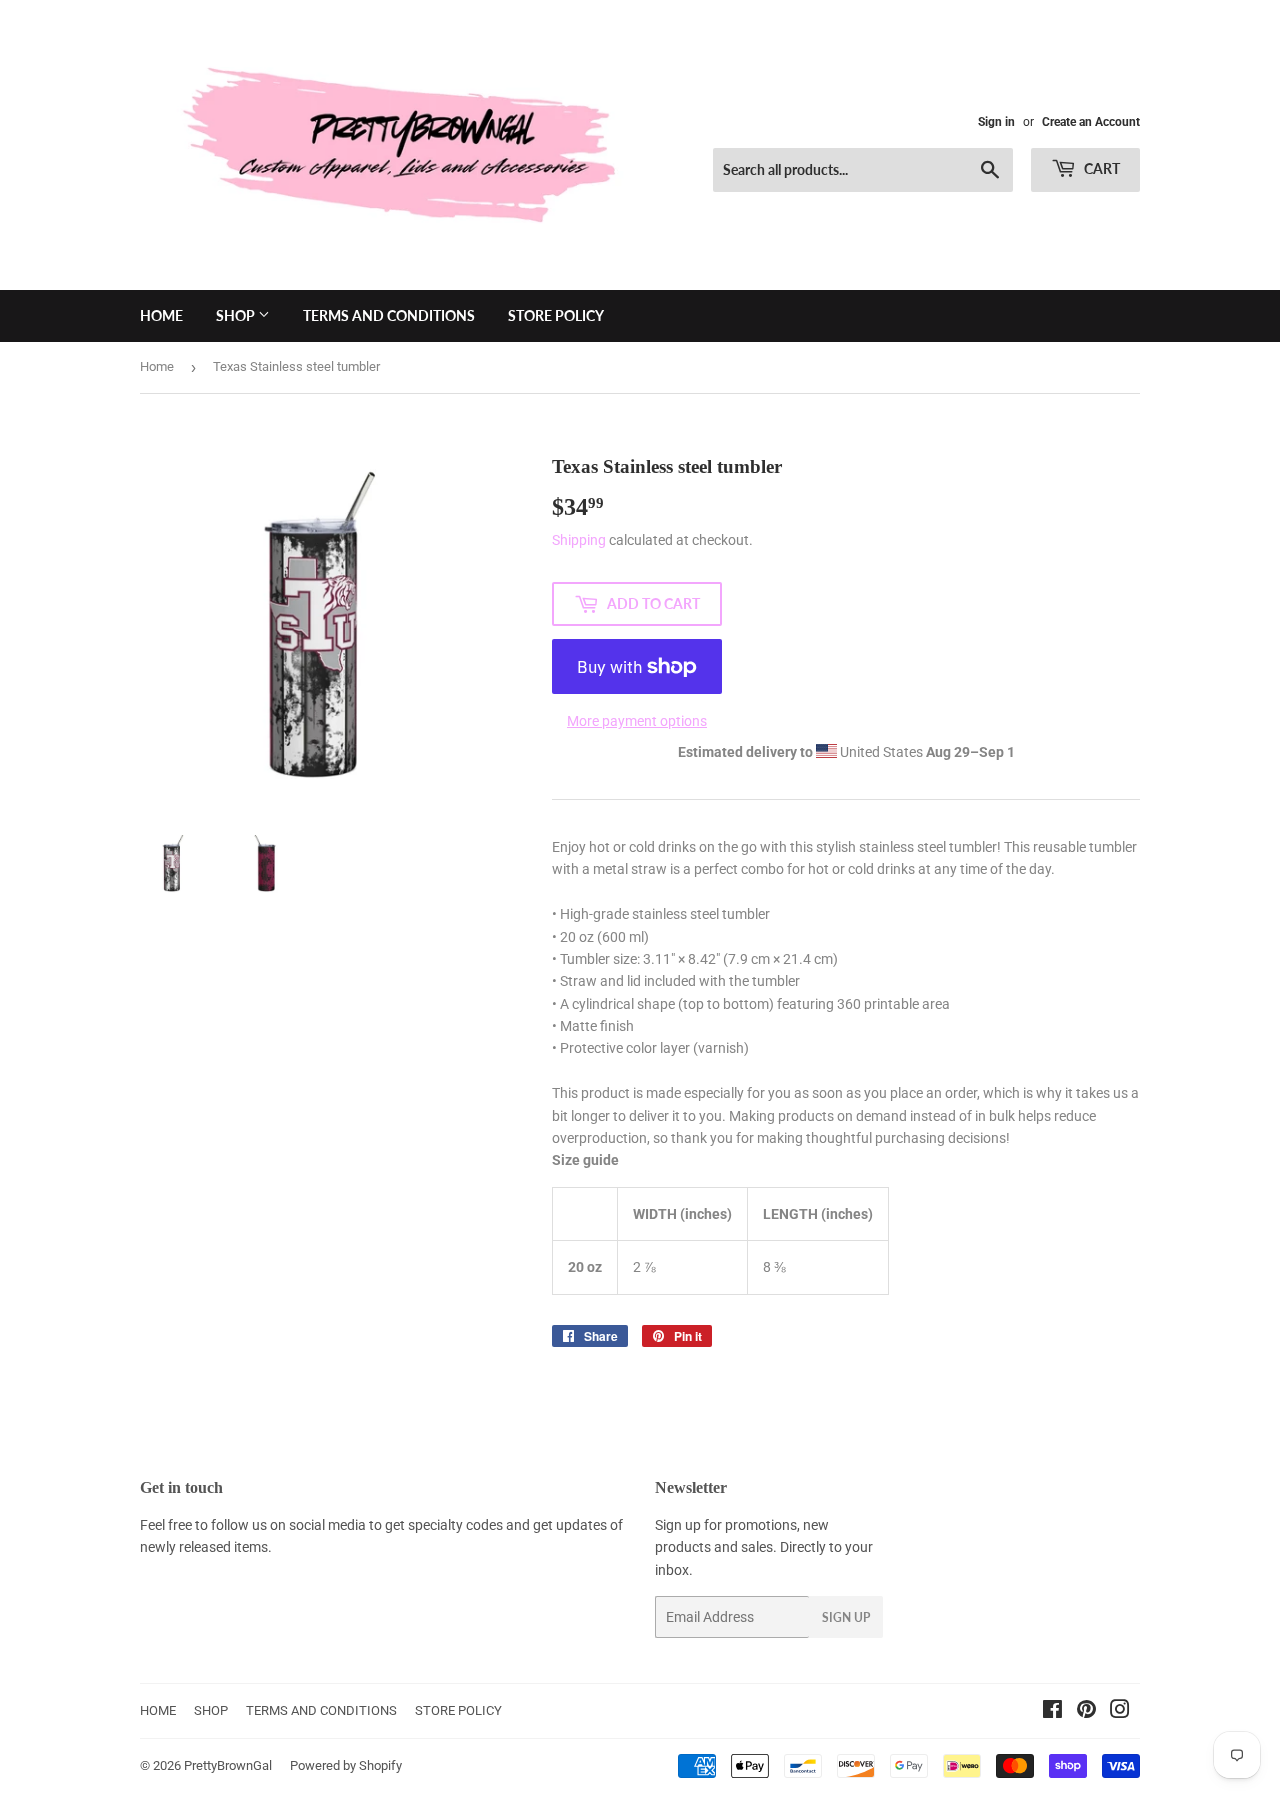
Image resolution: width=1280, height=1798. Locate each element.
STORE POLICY (556, 315)
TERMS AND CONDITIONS (389, 315)
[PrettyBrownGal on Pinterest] (1086, 1712)
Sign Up (846, 1617)
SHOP (237, 315)
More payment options (637, 721)
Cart (1100, 168)
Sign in (996, 122)
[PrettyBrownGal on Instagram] (1120, 1712)
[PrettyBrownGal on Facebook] (1052, 1712)
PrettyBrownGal (228, 1765)
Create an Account (1091, 122)
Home (157, 366)
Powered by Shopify (346, 1765)
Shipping (579, 540)
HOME (161, 315)
